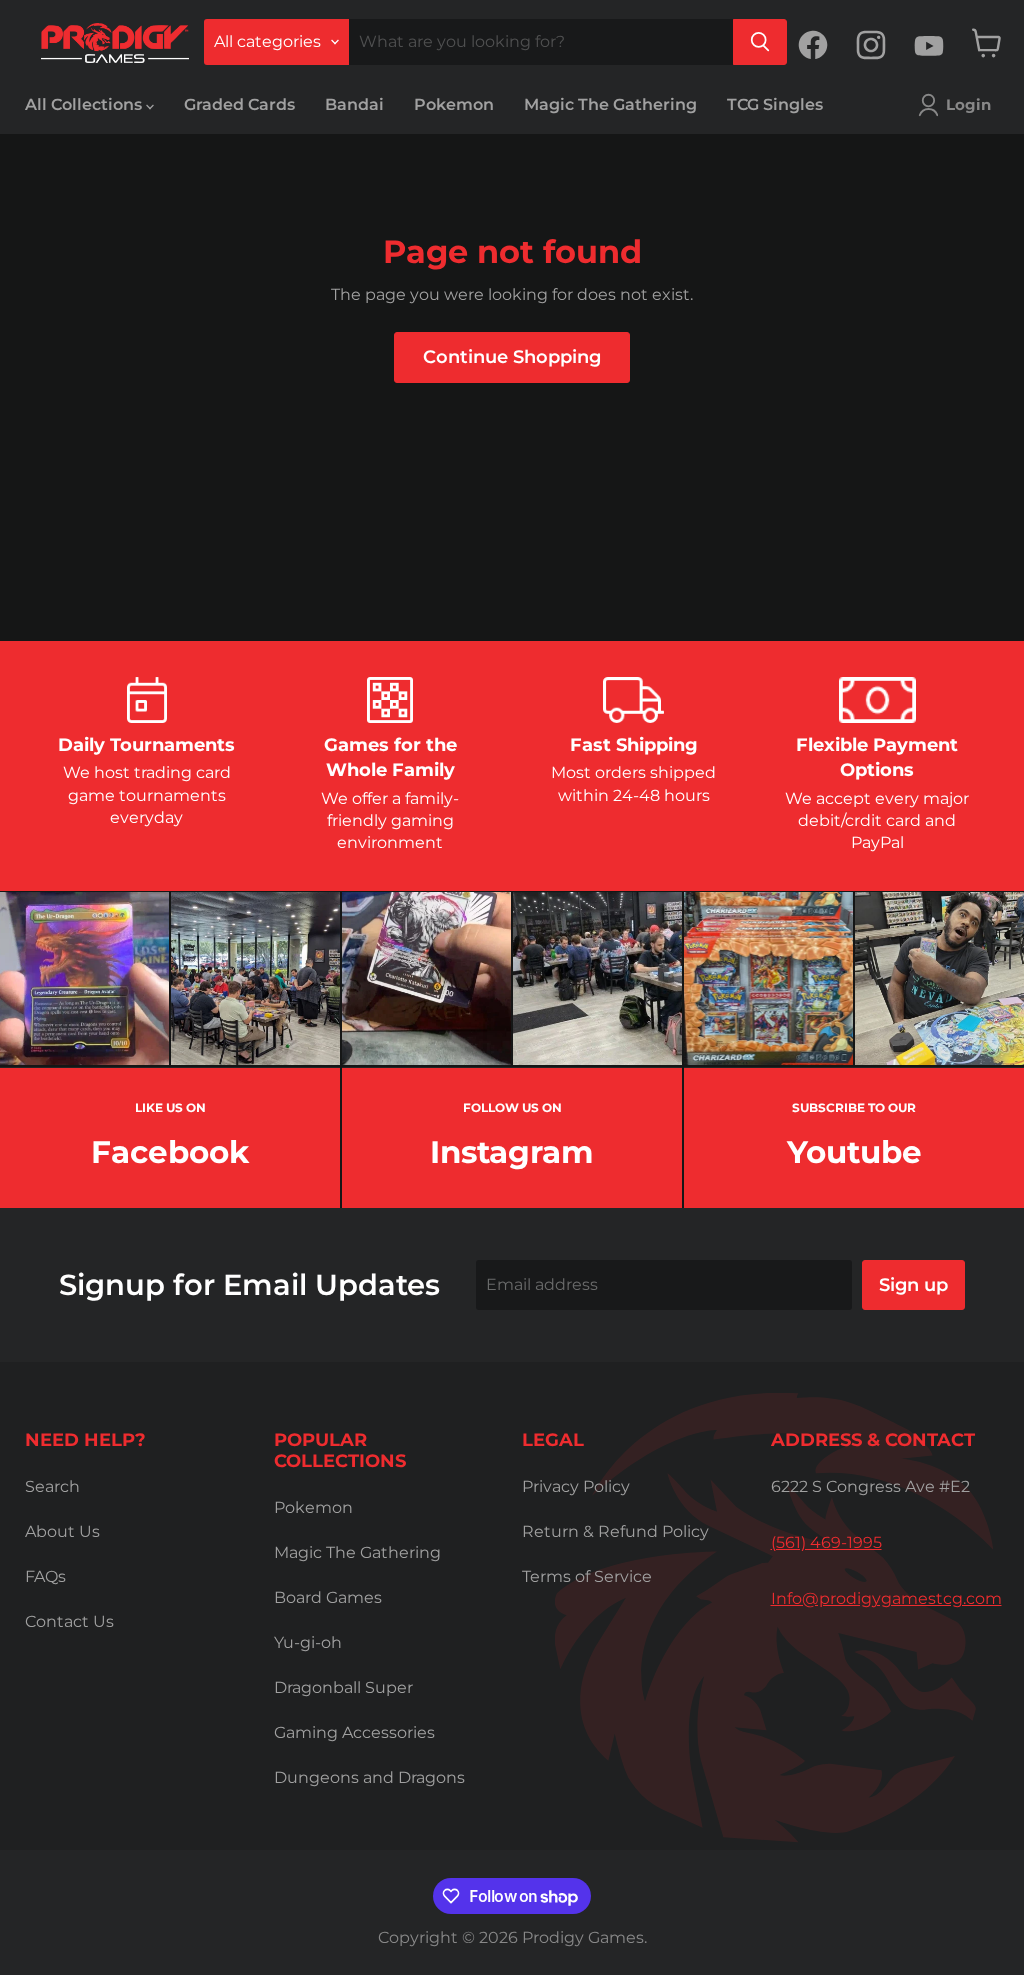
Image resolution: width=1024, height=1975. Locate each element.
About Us (62, 1531)
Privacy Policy (576, 1486)
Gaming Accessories (354, 1732)
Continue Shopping (512, 357)
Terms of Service (587, 1576)
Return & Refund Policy (615, 1531)
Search (52, 1486)
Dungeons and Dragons (369, 1777)
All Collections (85, 104)
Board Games (328, 1597)
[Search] (760, 42)
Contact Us (69, 1621)
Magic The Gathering (610, 104)
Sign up (913, 1285)
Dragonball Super (343, 1687)
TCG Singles (775, 104)
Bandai (354, 104)
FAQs (45, 1576)
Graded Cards (239, 104)
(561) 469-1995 (826, 1542)
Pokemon (454, 104)
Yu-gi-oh (308, 1642)
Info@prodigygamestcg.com (886, 1598)
